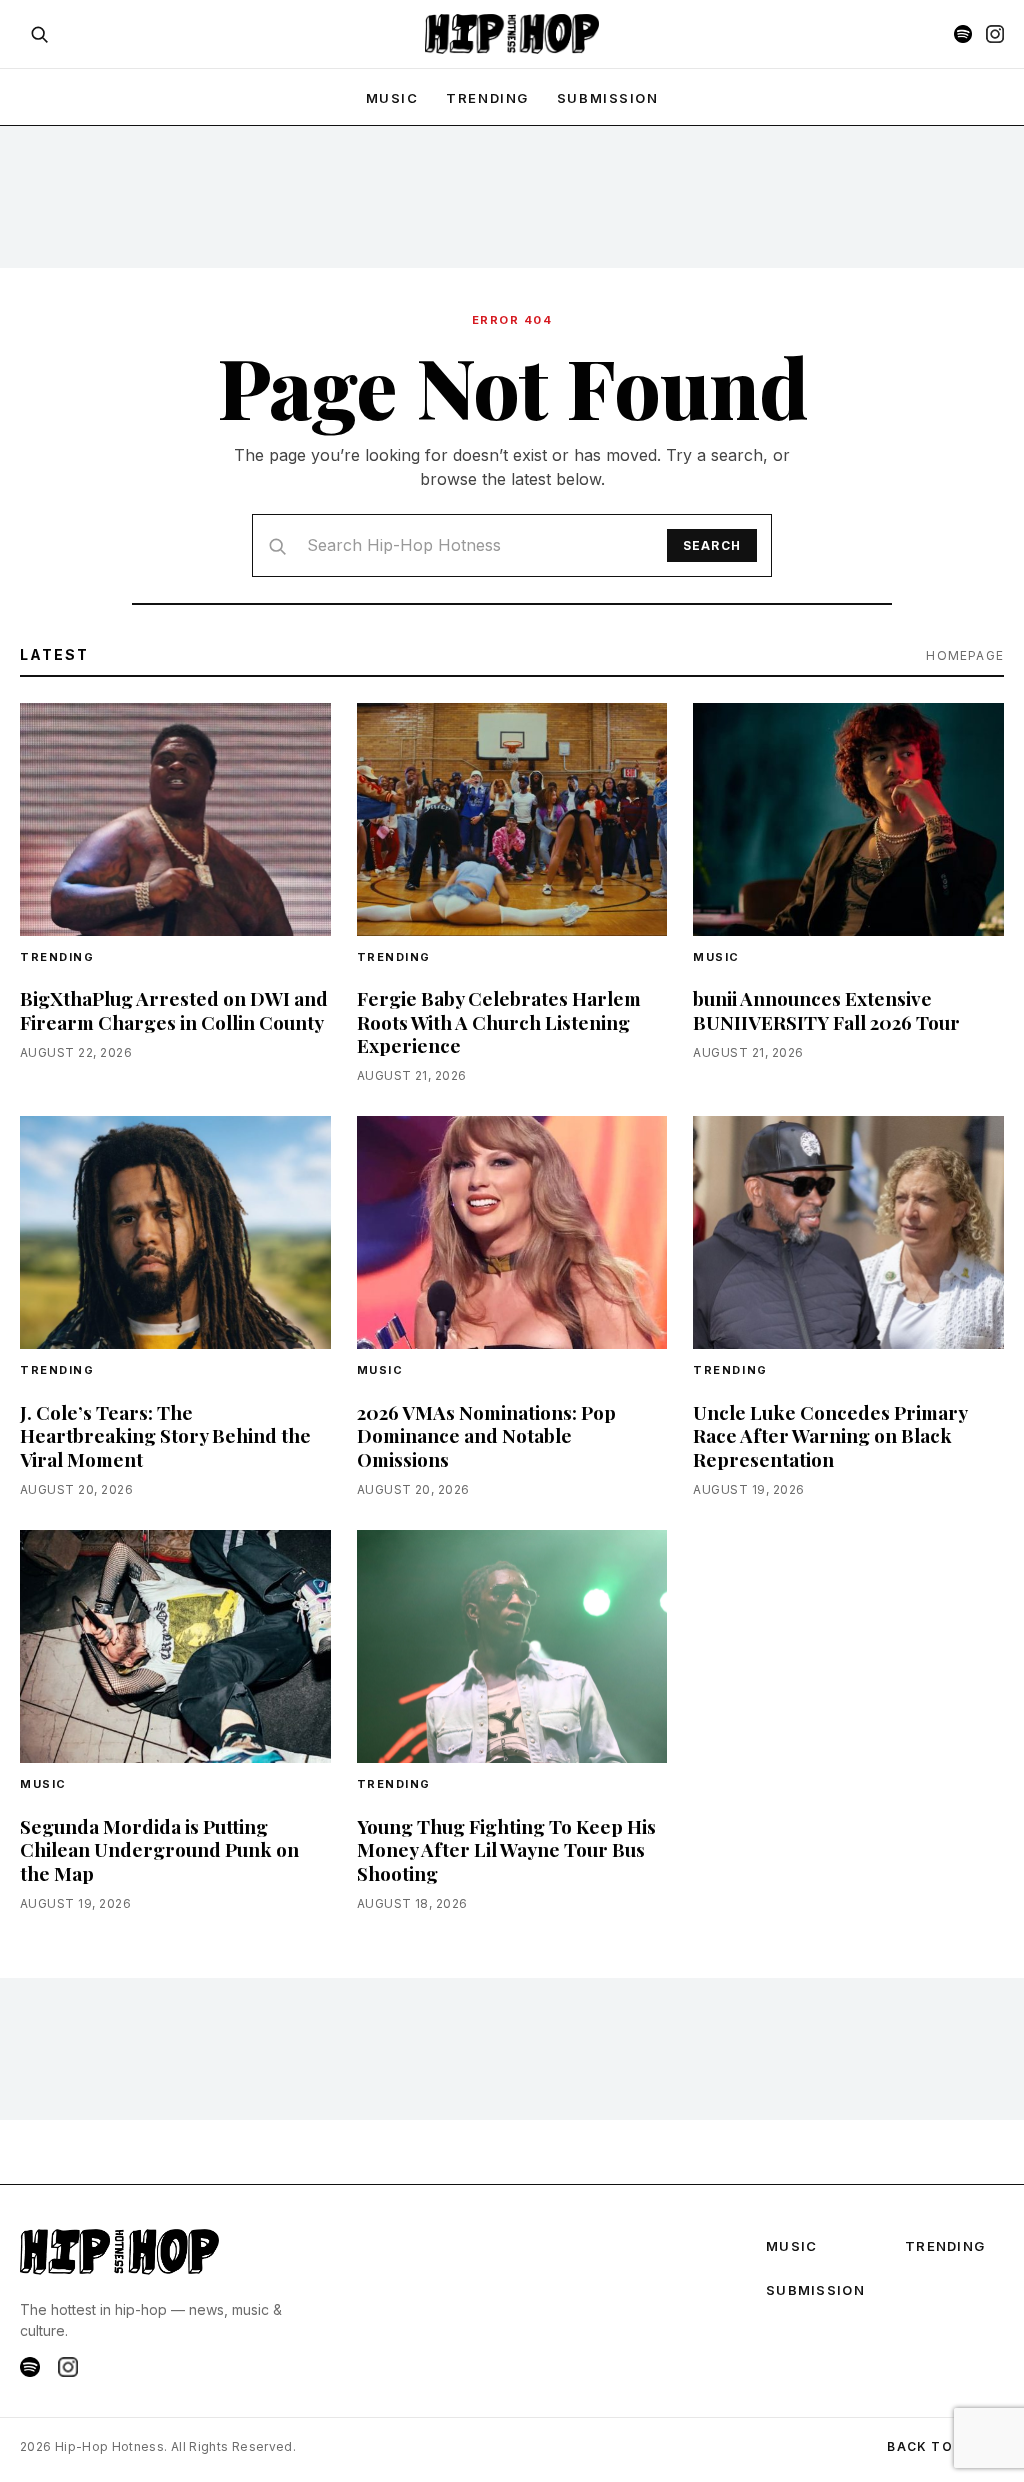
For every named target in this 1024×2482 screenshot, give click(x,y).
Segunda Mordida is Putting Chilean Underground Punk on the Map (159, 1849)
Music (716, 957)
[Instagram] (995, 34)
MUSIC (392, 98)
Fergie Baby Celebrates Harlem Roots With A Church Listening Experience (499, 1021)
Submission (608, 98)
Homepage (965, 655)
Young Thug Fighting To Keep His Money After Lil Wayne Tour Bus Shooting (506, 1849)
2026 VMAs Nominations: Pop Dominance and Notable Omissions (486, 1435)
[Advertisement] (512, 196)
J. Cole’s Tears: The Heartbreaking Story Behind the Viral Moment (165, 1435)
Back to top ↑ (945, 2446)
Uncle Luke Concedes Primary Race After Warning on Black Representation (830, 1435)
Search (712, 545)
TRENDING (487, 98)
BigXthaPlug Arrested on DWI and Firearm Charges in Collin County (174, 1009)
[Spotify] (963, 34)
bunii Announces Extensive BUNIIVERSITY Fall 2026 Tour (826, 1009)
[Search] (39, 34)
